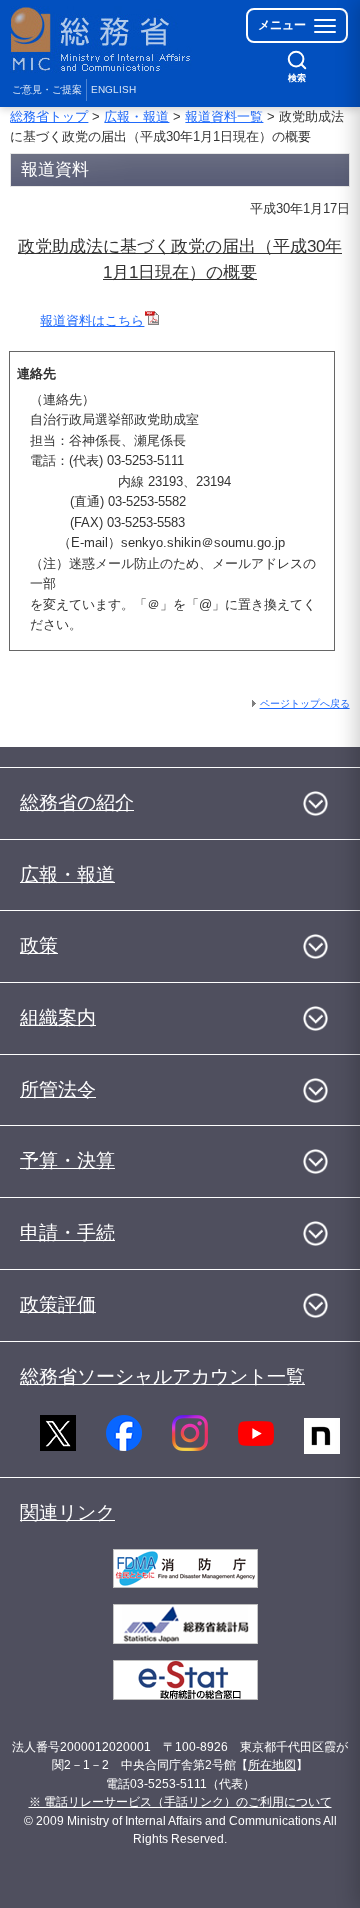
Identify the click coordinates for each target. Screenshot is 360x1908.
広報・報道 (136, 116)
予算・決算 (67, 1160)
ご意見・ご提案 (47, 89)
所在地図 (272, 1765)
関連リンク (67, 1512)
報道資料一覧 (224, 116)
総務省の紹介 (77, 802)
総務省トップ (49, 116)
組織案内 (58, 1017)
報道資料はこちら (92, 320)
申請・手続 (67, 1232)
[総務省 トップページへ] (102, 39)
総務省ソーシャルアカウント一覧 (162, 1376)
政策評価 (58, 1304)
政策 (39, 945)
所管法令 (58, 1089)
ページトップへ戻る (305, 703)
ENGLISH (113, 89)
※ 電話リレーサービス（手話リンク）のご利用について (180, 1802)
